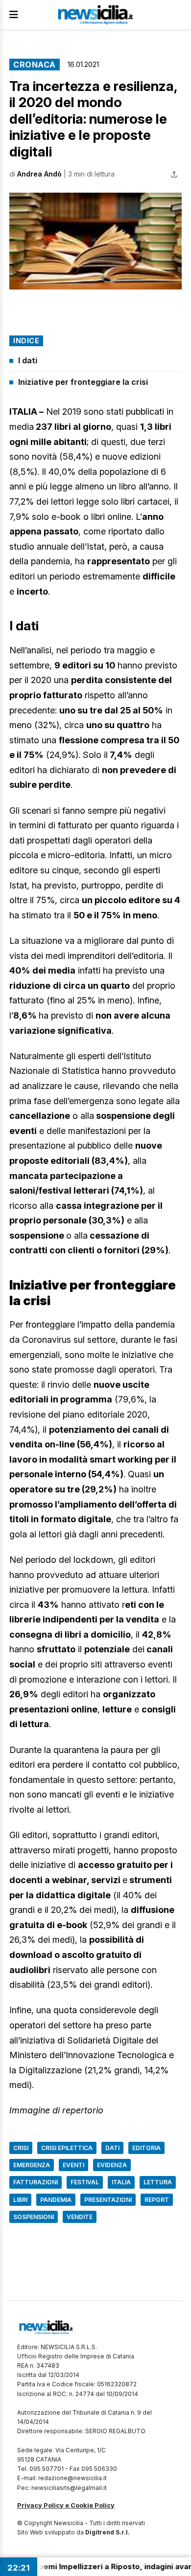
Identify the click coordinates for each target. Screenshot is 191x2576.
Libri (20, 2200)
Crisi (21, 2148)
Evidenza (112, 2165)
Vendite (80, 2217)
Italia (121, 2182)
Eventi (73, 2165)
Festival (85, 2182)
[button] (95, 241)
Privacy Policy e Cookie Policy (66, 2505)
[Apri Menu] (14, 15)
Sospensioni (34, 2217)
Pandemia (56, 2200)
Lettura (158, 2182)
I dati (28, 360)
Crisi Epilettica (67, 2148)
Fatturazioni (36, 2182)
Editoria (146, 2148)
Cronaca (35, 65)
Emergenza (32, 2165)
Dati (112, 2148)
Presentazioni (108, 2200)
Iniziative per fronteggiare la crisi (83, 382)
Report (157, 2200)
